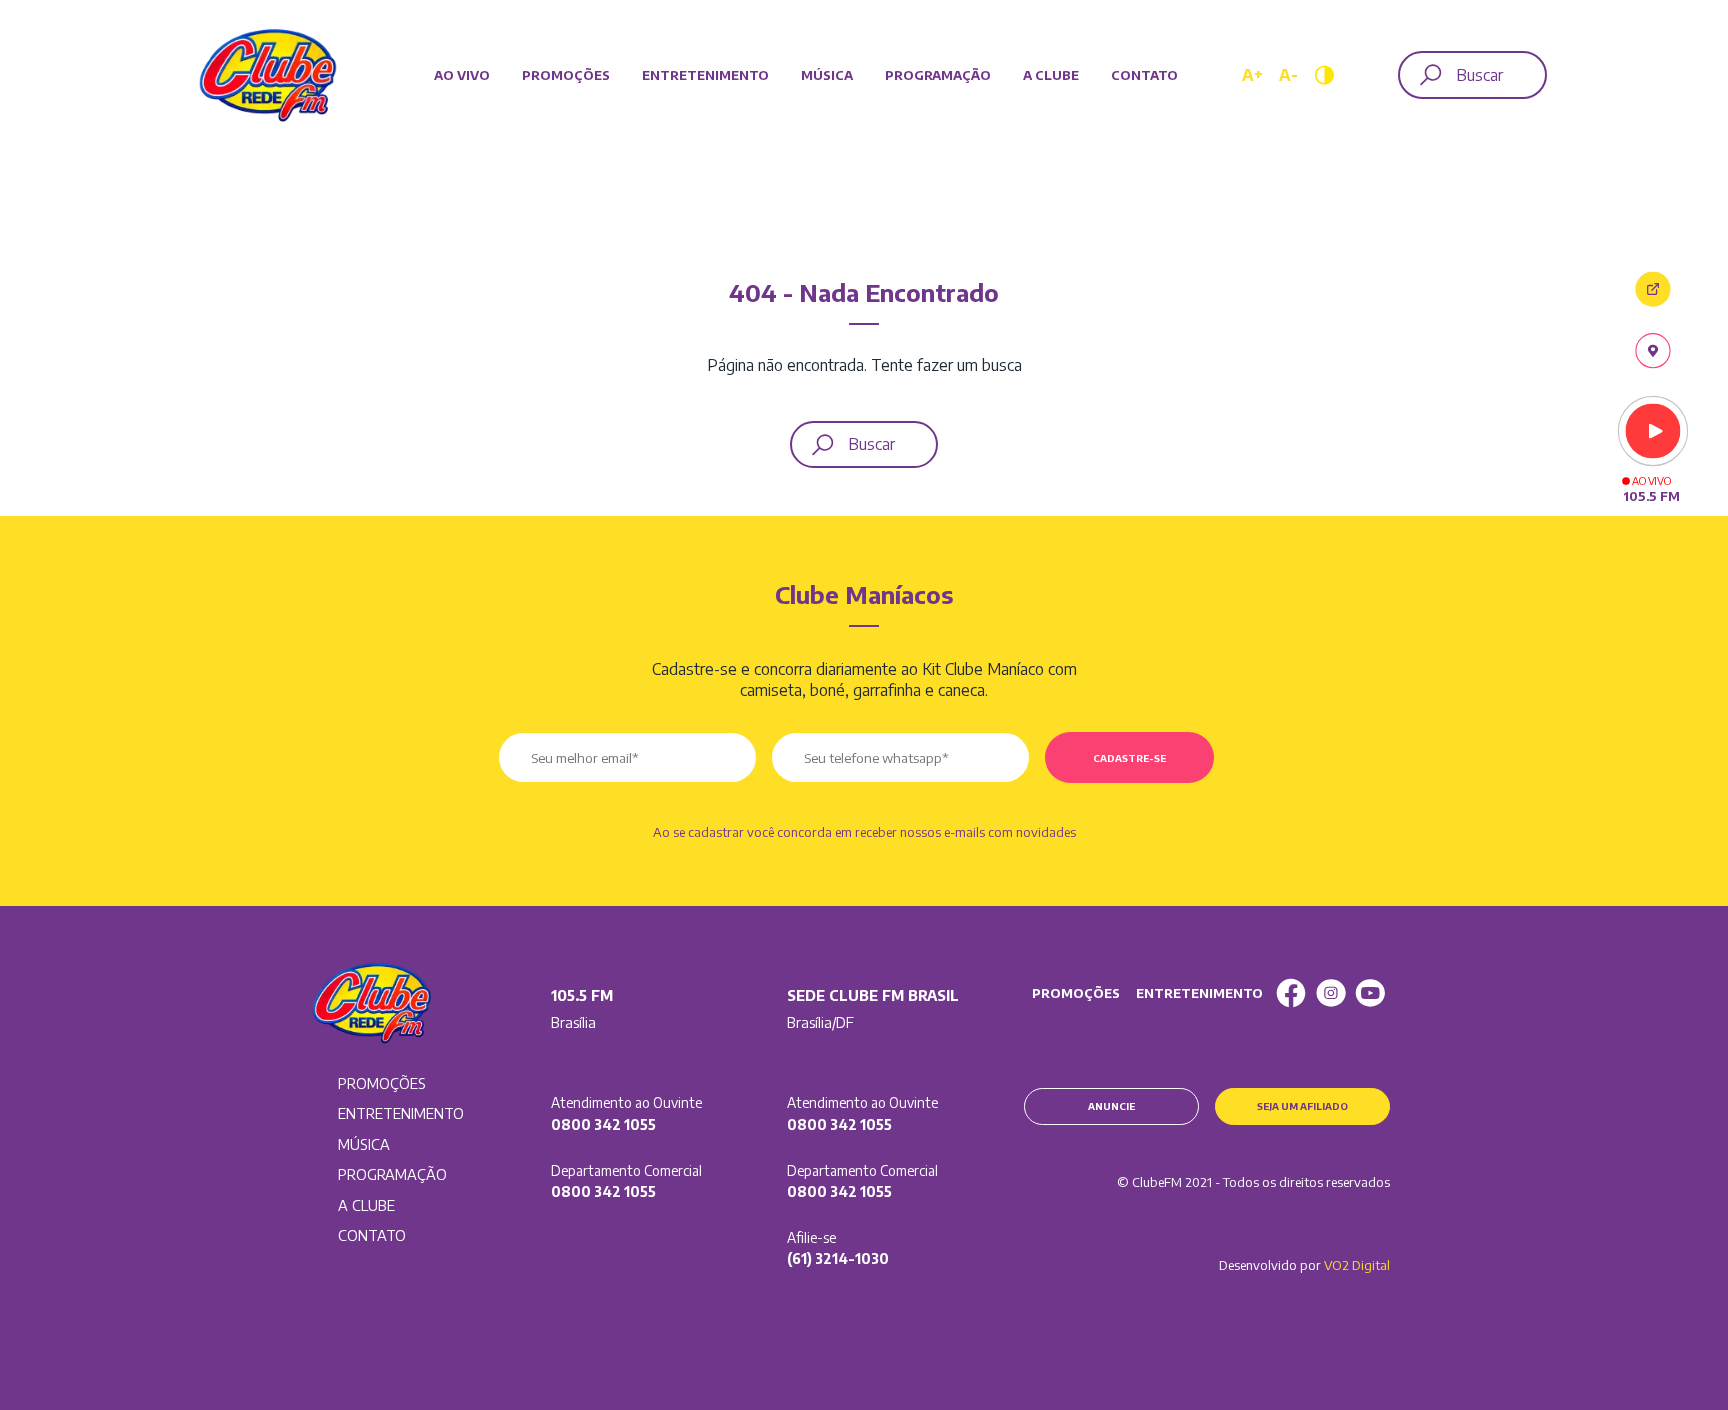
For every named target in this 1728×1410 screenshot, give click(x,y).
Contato (1144, 75)
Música (827, 75)
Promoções (566, 75)
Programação (938, 75)
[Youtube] (1370, 993)
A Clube (1051, 75)
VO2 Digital (1357, 1265)
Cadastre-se (1129, 758)
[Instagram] (1331, 993)
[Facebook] (1291, 993)
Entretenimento (705, 75)
